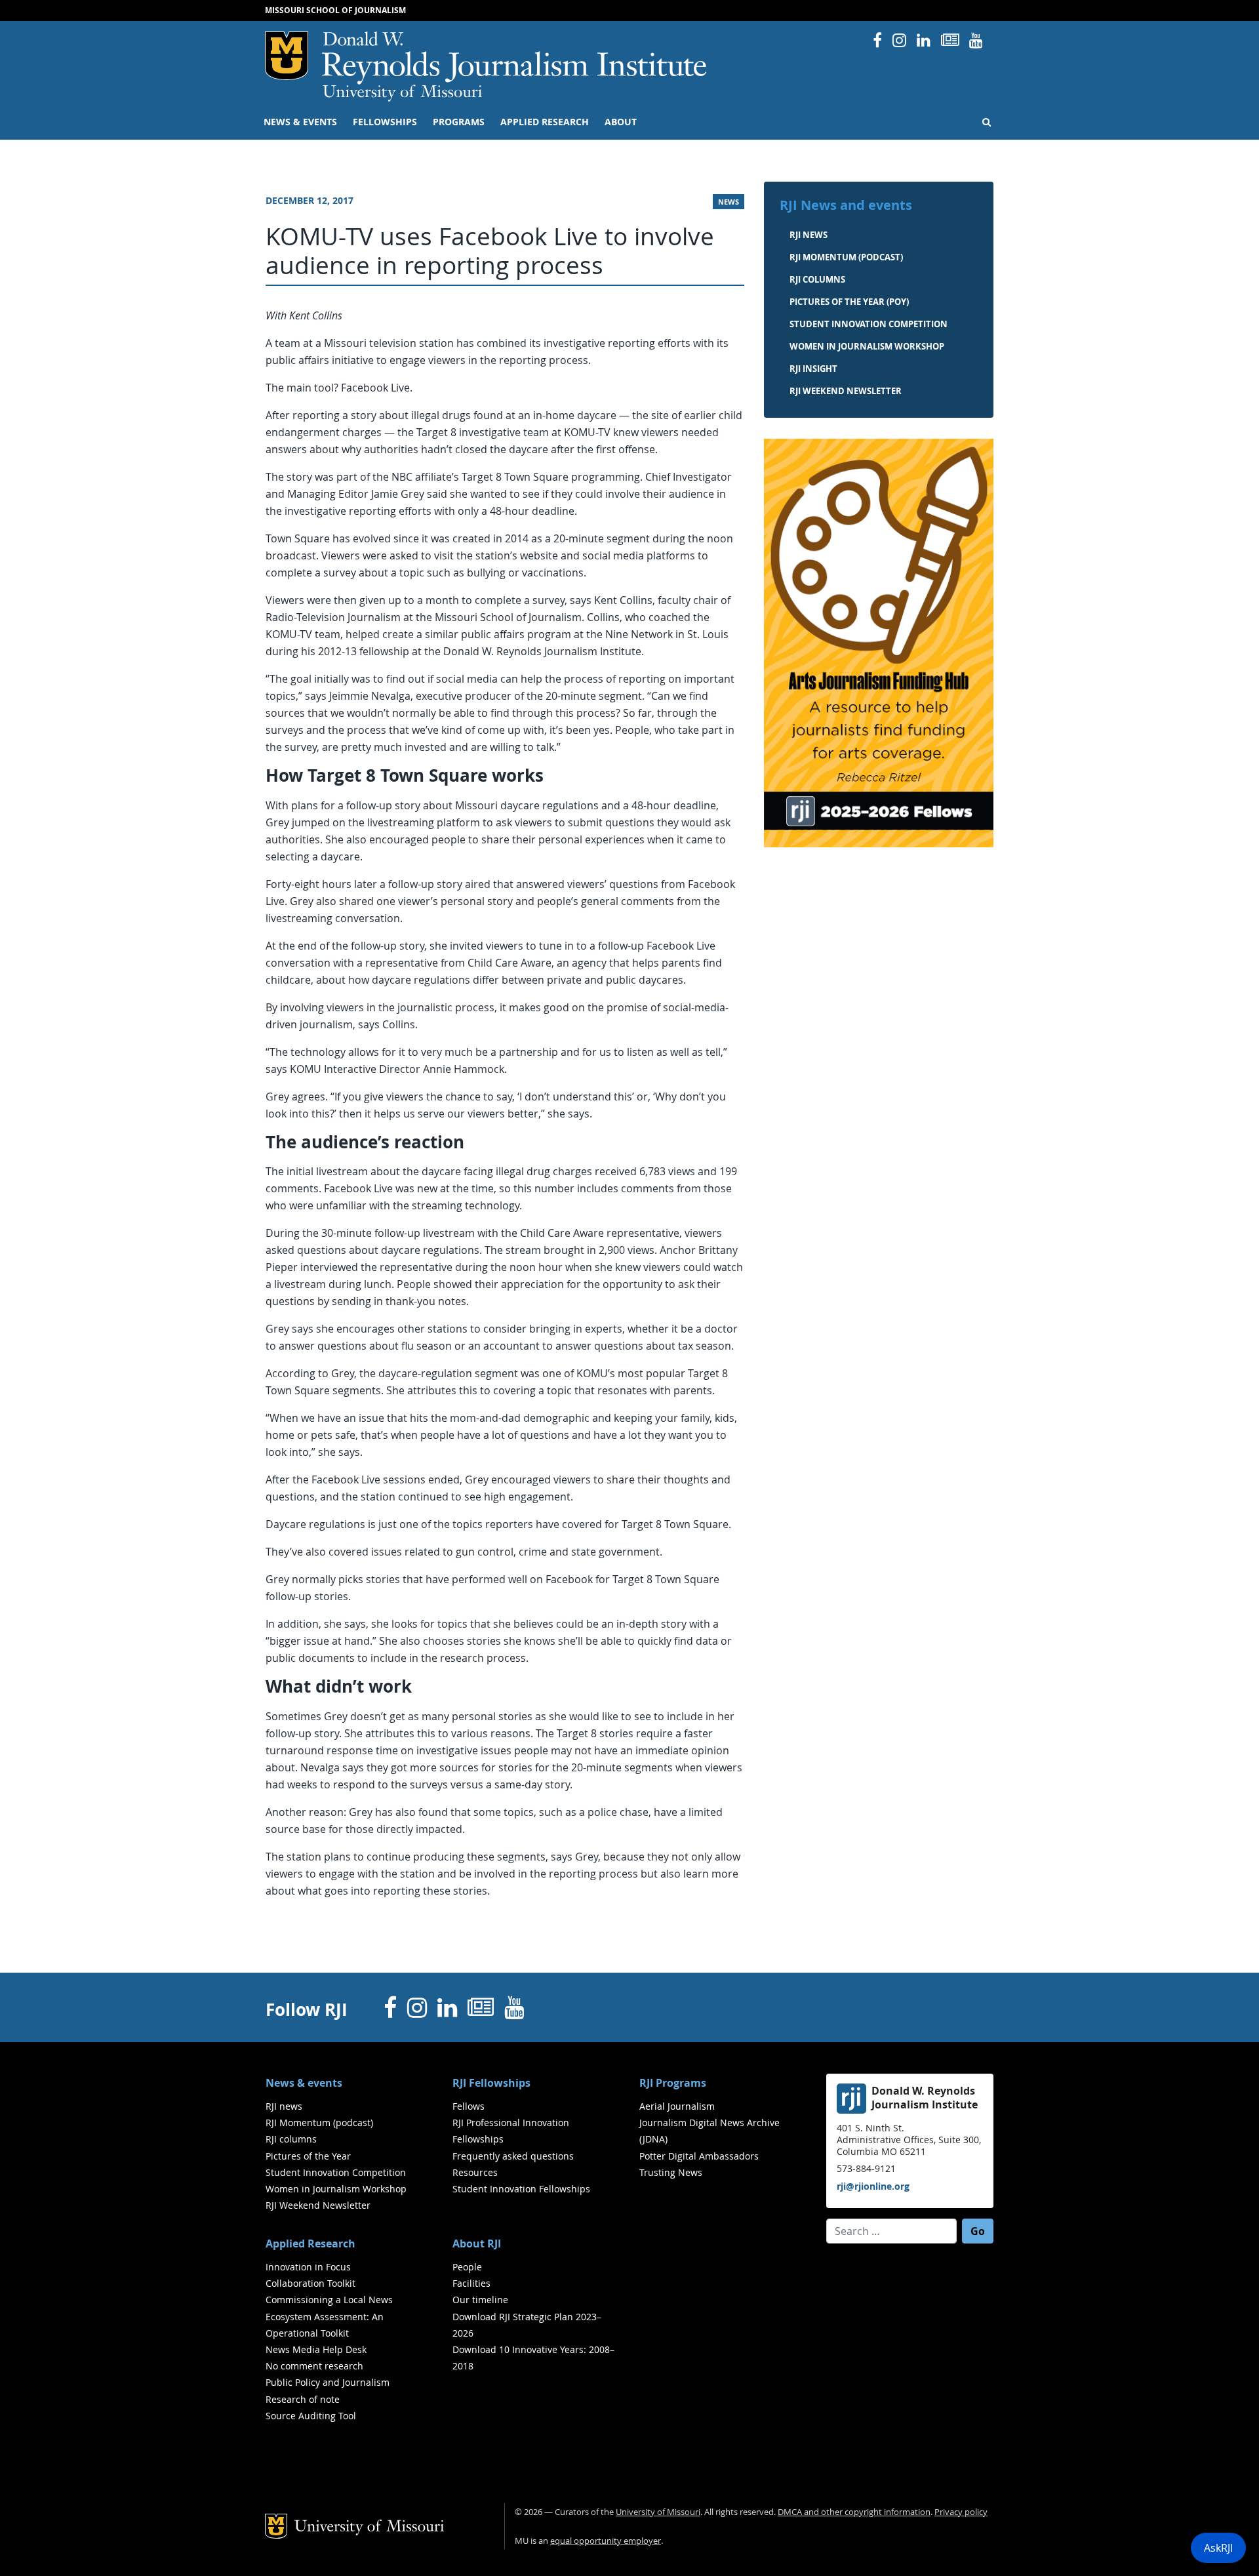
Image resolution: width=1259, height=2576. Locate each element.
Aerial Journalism (677, 2106)
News (729, 202)
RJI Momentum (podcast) (846, 257)
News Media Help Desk (316, 2349)
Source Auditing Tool (311, 2416)
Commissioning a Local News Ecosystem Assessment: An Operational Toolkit (329, 2316)
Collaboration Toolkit (310, 2283)
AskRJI (1218, 2548)
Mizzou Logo (287, 56)
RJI (515, 58)
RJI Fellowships (491, 2083)
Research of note (303, 2399)
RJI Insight (813, 369)
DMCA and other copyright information (854, 2512)
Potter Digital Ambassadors (699, 2156)
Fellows (469, 2106)
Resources (475, 2172)
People (467, 2267)
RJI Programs (673, 2083)
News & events (300, 122)
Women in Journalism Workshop (867, 346)
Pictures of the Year (308, 2156)
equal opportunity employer (606, 2541)
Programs (459, 122)
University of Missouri (402, 93)
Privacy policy (961, 2512)
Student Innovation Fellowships (521, 2189)
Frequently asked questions (513, 2156)
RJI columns (817, 279)
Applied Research (545, 122)
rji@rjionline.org (873, 2186)
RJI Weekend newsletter (846, 391)
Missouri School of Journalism (335, 10)
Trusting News (671, 2172)
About (621, 122)
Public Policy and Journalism (328, 2382)
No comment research (314, 2366)
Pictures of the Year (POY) (849, 302)
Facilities (471, 2283)
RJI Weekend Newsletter (318, 2205)
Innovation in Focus (308, 2267)
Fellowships (385, 122)
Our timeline (480, 2300)
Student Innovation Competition (869, 324)
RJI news (809, 235)
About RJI (477, 2244)
